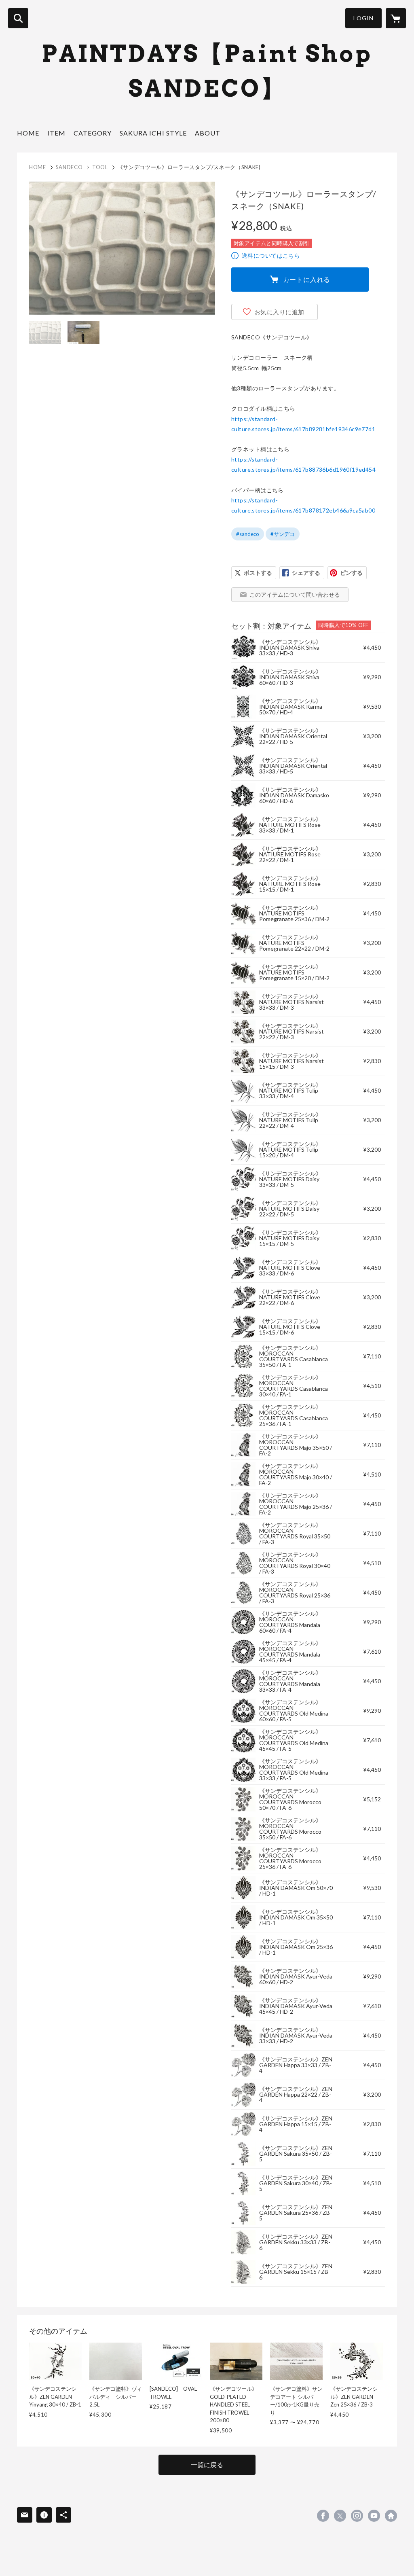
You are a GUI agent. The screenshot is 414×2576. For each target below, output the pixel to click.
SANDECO (69, 167)
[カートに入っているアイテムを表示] (396, 18)
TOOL (100, 167)
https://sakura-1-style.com (391, 2516)
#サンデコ (283, 534)
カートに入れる (307, 279)
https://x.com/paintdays (340, 2516)
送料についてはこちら (271, 255)
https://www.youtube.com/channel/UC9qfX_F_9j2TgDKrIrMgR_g (374, 2516)
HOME (28, 133)
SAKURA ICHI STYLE (153, 133)
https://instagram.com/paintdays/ (357, 2516)
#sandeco (248, 534)
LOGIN (363, 18)
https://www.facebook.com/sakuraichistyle (323, 2516)
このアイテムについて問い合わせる (295, 594)
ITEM (56, 133)
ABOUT (208, 133)
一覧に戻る (207, 2465)
